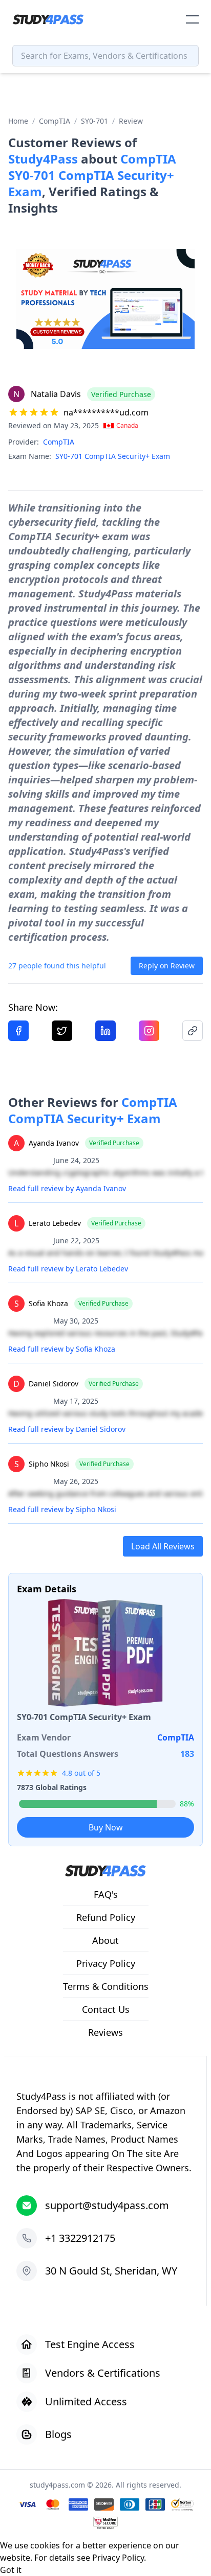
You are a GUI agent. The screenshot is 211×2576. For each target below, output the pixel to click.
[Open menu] (192, 19)
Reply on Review (167, 966)
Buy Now (106, 1827)
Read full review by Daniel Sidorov (67, 1429)
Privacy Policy (118, 2558)
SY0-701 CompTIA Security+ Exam (113, 456)
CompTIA (55, 121)
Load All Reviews (163, 1546)
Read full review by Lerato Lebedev (68, 1269)
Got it (11, 2570)
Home (18, 121)
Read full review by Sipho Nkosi (62, 1509)
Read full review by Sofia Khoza (62, 1349)
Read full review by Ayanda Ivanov (67, 1188)
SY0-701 (94, 121)
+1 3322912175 (80, 2238)
